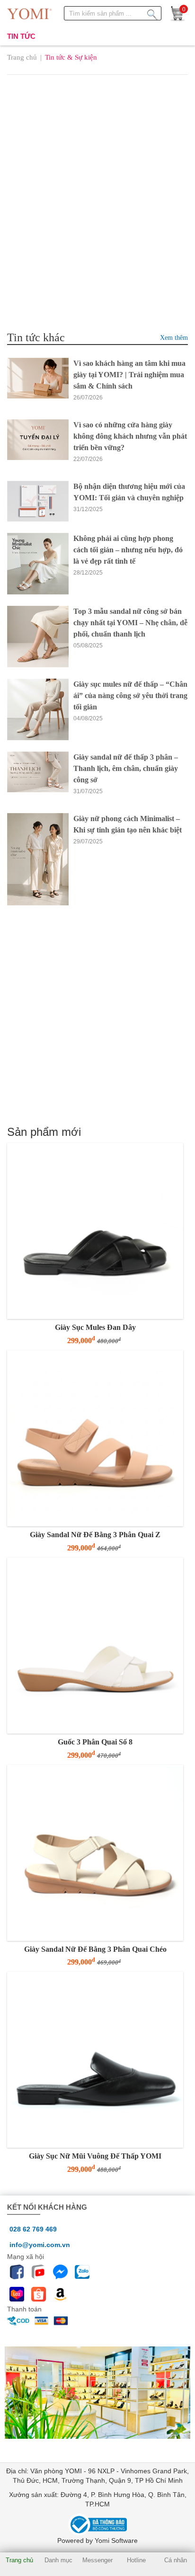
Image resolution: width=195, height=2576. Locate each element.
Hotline (136, 2560)
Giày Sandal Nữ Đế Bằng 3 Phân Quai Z (95, 1535)
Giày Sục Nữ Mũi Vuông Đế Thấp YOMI (95, 2156)
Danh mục (58, 2560)
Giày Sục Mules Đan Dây (95, 1327)
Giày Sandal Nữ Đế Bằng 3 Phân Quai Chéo (95, 1949)
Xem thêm (174, 338)
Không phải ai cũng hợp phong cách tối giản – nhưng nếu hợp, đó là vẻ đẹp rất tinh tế (128, 550)
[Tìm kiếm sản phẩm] (152, 13)
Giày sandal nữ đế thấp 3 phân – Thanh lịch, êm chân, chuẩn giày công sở (126, 768)
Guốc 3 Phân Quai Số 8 (95, 1742)
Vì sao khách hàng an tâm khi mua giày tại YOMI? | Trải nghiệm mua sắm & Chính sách (129, 375)
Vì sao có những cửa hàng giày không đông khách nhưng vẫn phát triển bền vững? (130, 436)
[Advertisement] (97, 186)
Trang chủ (22, 57)
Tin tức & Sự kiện (71, 57)
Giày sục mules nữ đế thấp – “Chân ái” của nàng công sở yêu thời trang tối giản (130, 695)
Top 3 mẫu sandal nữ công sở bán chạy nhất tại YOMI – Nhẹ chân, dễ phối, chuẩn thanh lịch (130, 623)
